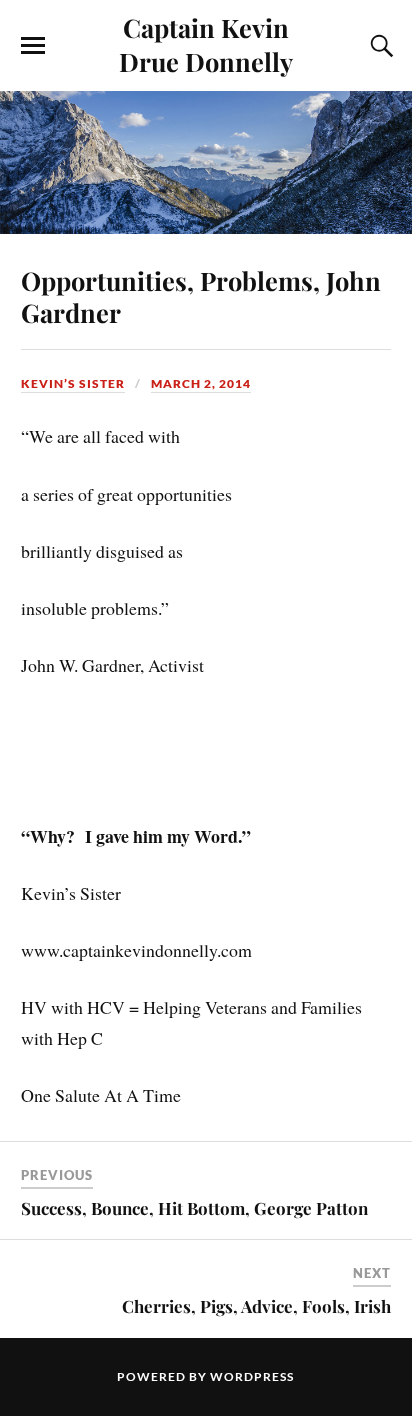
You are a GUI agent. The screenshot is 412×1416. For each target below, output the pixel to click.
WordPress (252, 1376)
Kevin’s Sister (73, 383)
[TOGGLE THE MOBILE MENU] (33, 46)
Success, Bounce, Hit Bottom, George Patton (194, 1208)
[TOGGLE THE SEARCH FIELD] (379, 46)
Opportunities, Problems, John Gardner (201, 296)
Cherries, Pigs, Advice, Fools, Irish (256, 1306)
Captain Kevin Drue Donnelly (206, 44)
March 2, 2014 (201, 383)
